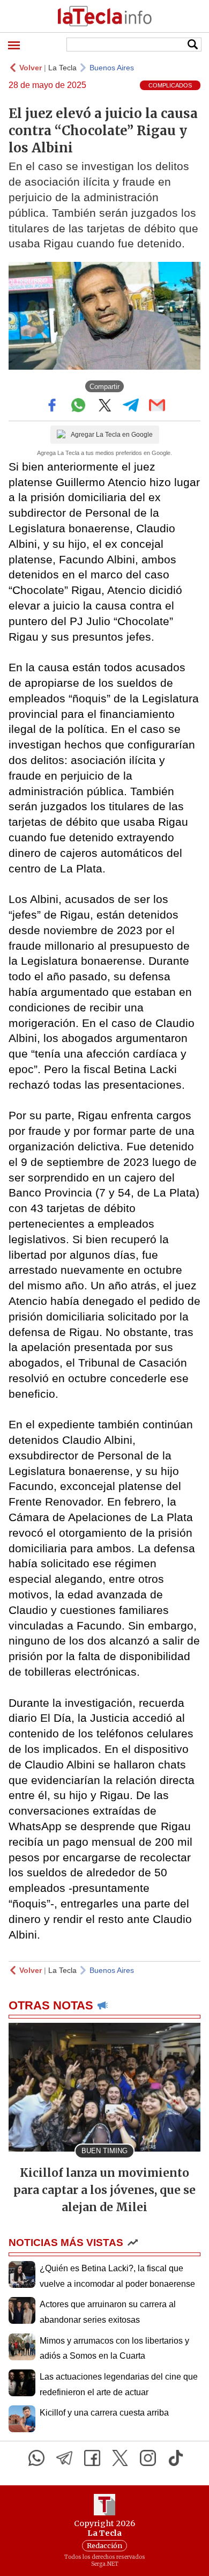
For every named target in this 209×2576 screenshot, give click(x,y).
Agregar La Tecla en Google (112, 435)
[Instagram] (148, 2458)
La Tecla (62, 68)
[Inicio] (104, 16)
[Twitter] (120, 2458)
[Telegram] (64, 2458)
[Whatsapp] (36, 2458)
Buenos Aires (112, 68)
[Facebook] (92, 2458)
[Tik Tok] (176, 2458)
